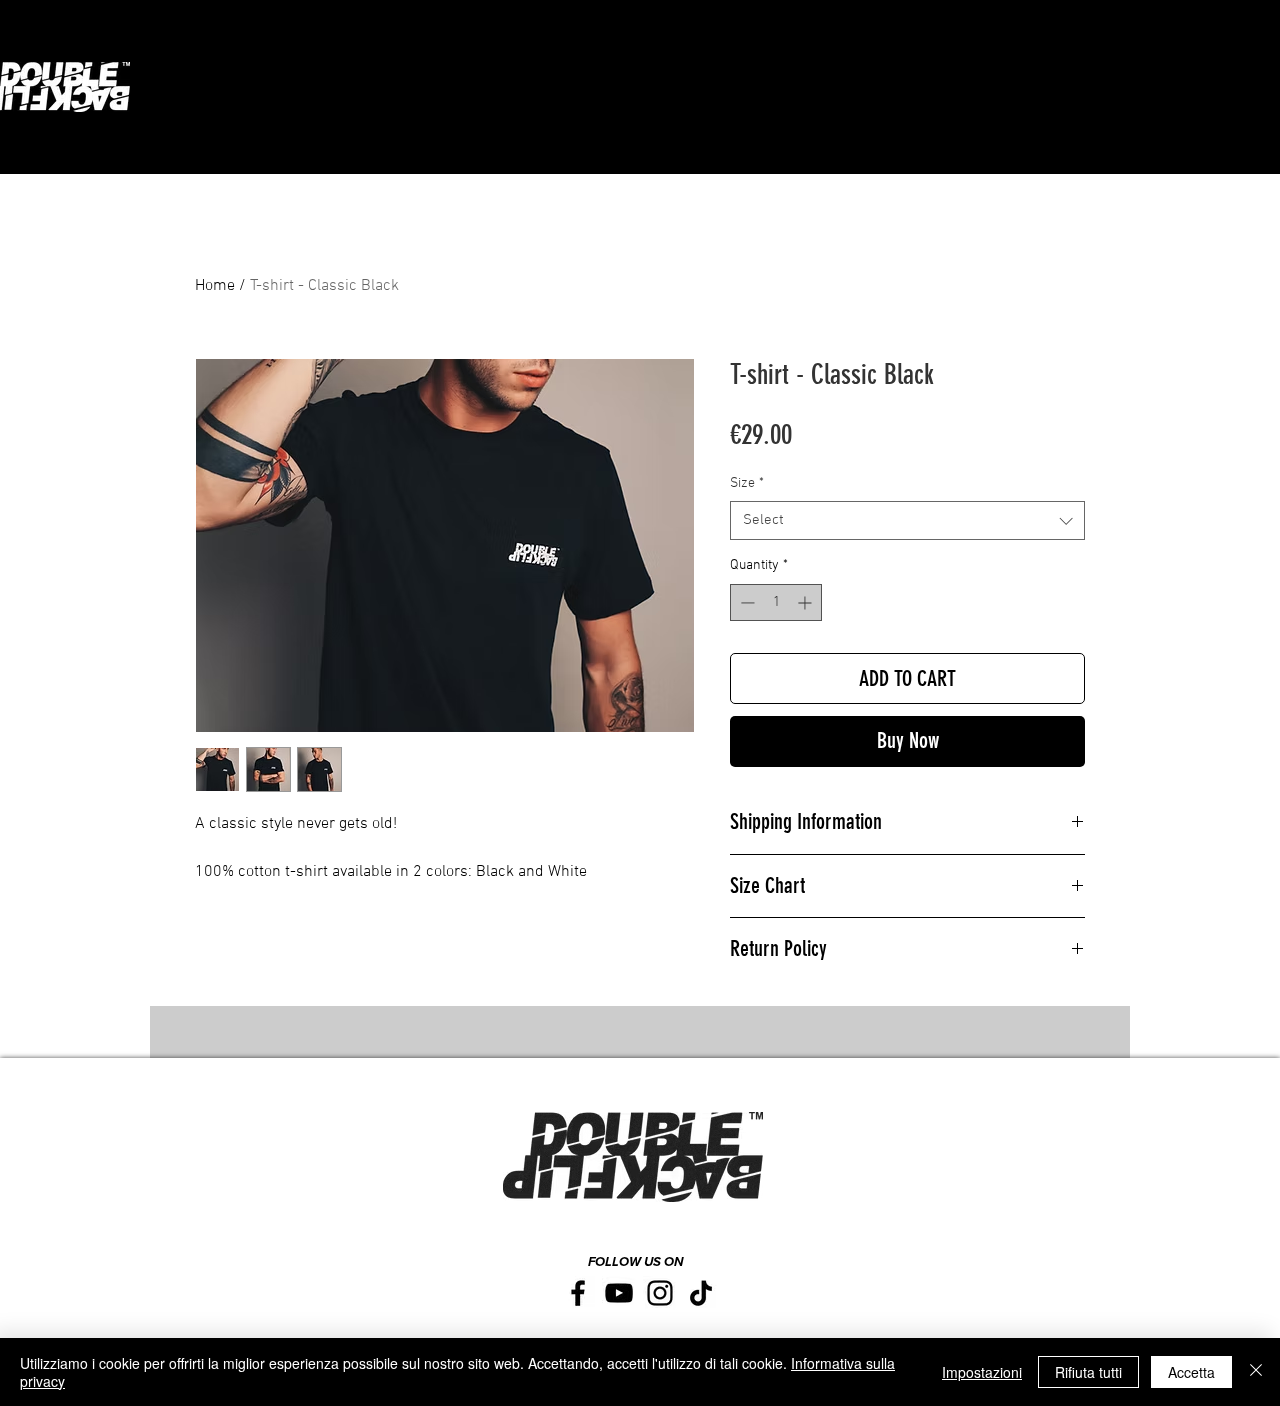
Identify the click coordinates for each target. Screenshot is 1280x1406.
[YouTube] (619, 1293)
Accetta (1191, 1372)
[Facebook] (578, 1293)
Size (747, 483)
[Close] (1256, 1372)
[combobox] (907, 520)
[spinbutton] (776, 602)
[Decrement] (745, 602)
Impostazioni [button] (982, 1372)
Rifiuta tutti (1088, 1372)
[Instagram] (660, 1293)
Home (215, 286)
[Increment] (806, 602)
